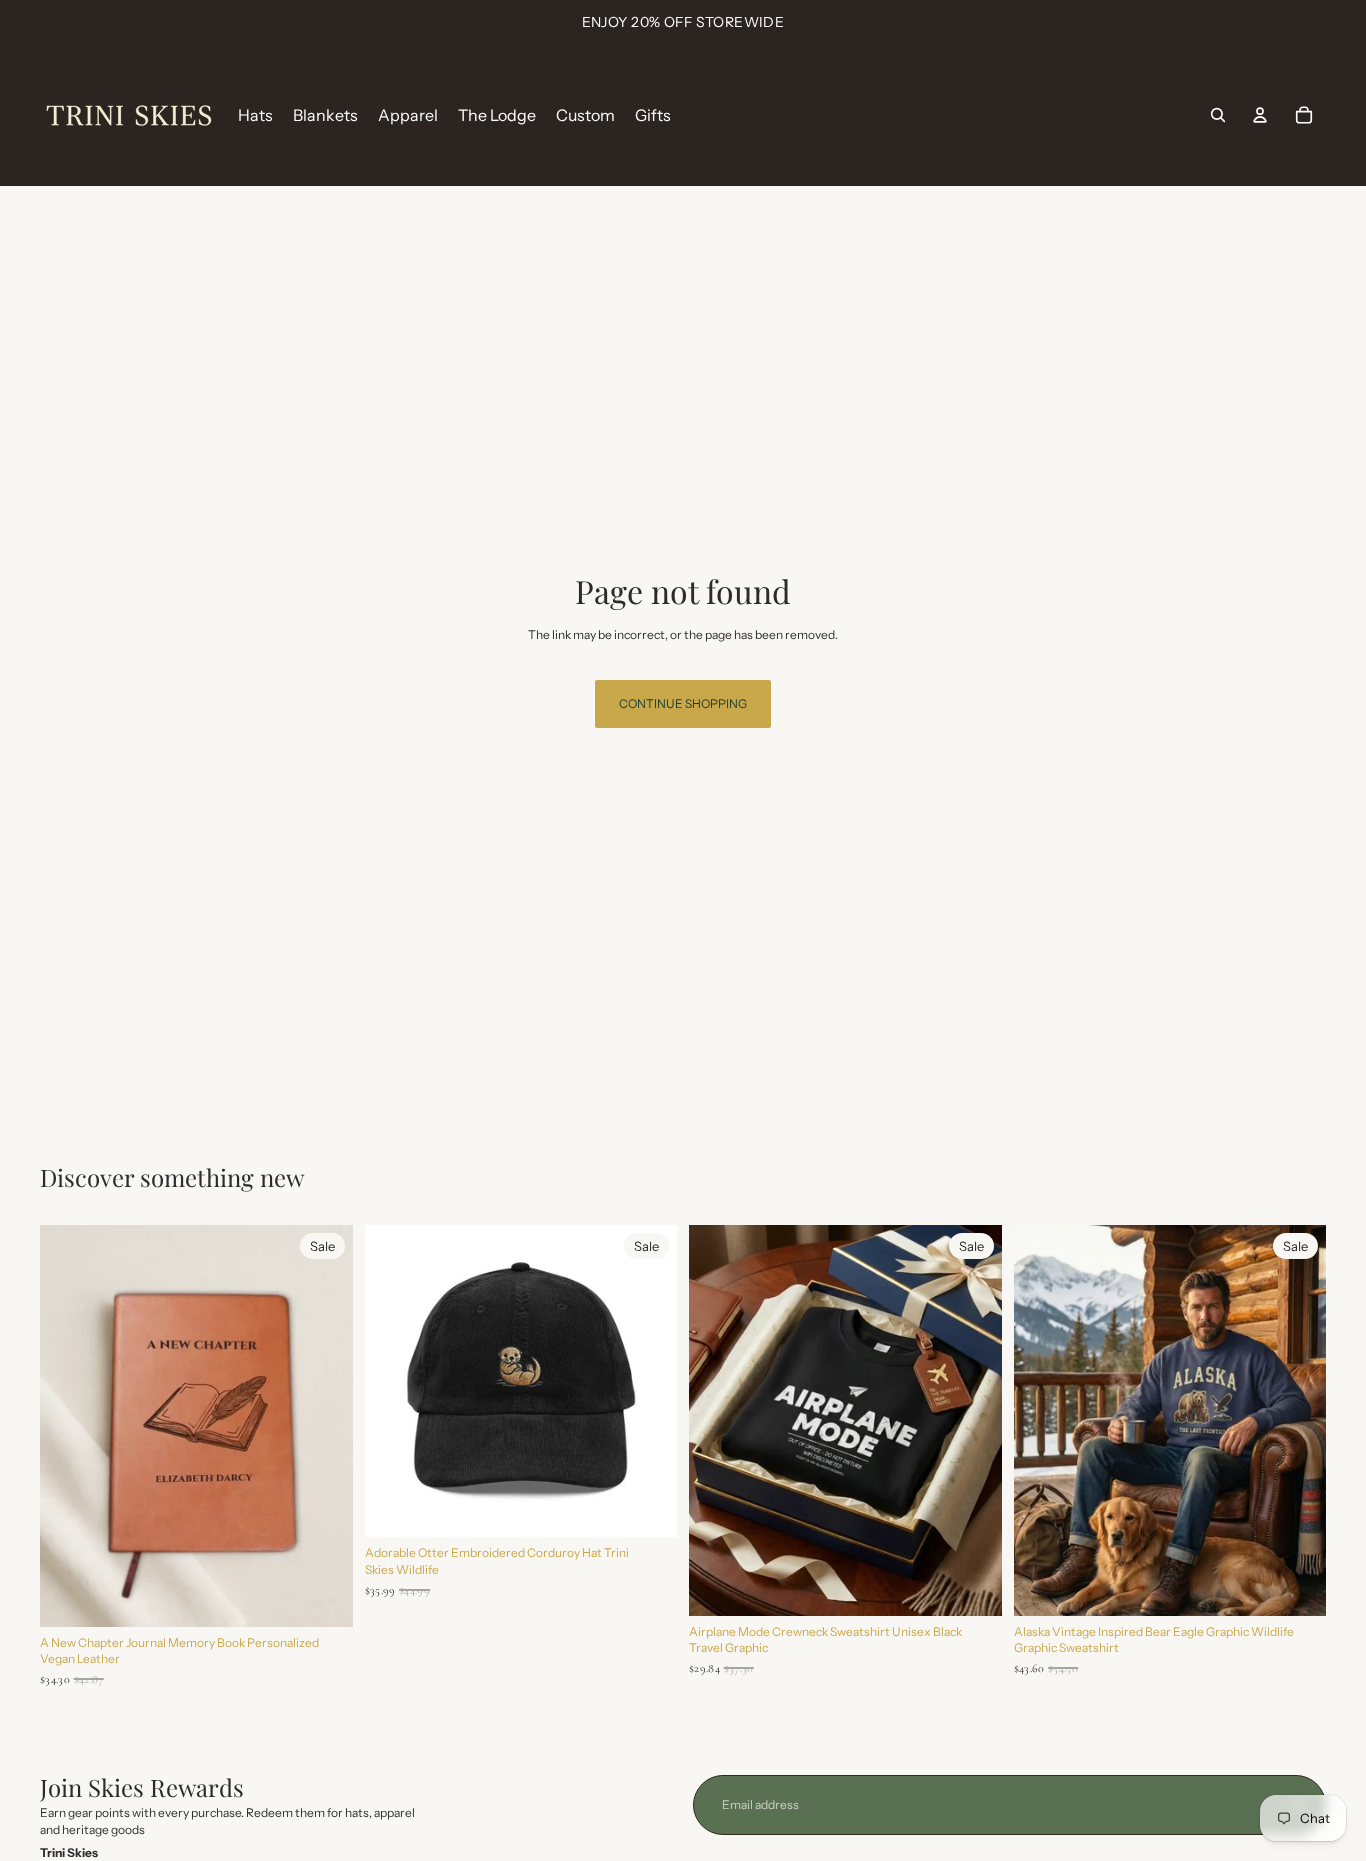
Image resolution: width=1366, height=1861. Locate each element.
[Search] (1218, 115)
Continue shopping (683, 703)
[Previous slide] (70, 1426)
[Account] (1260, 115)
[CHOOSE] (646, 1507)
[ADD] (322, 1596)
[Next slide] (323, 1426)
